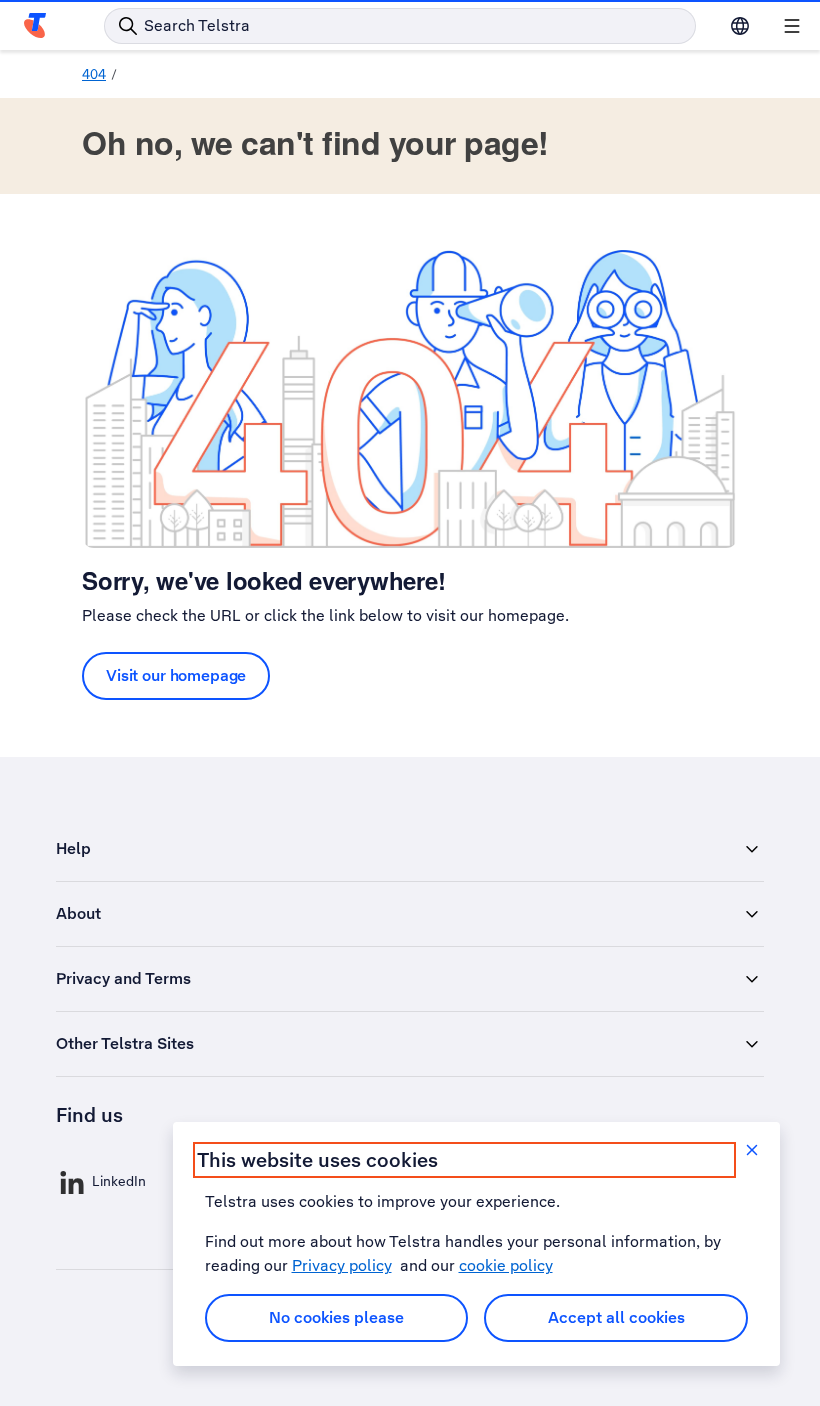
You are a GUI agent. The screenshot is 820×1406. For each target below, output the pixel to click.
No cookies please (336, 1317)
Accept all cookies (616, 1317)
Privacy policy (342, 1265)
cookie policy (506, 1265)
